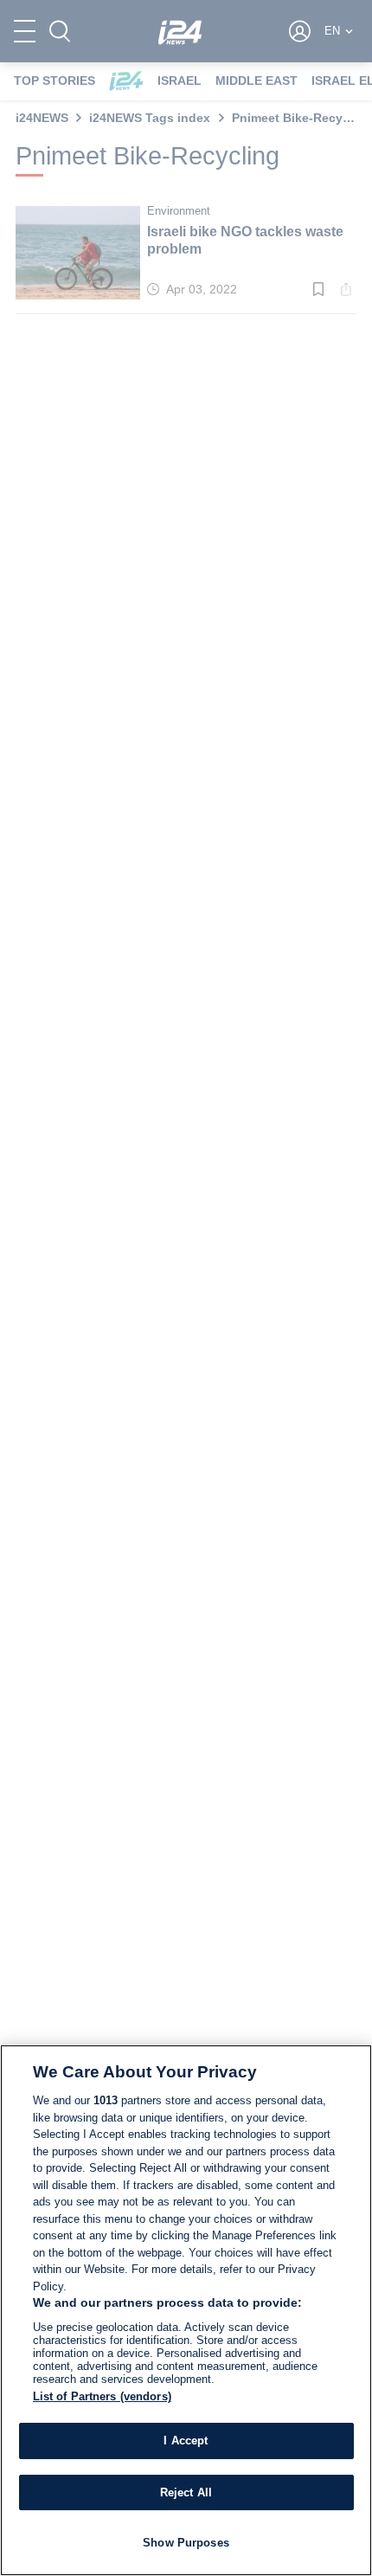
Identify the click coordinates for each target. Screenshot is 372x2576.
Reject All (186, 2492)
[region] (186, 2310)
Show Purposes (186, 2543)
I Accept (186, 2441)
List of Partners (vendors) (102, 2396)
